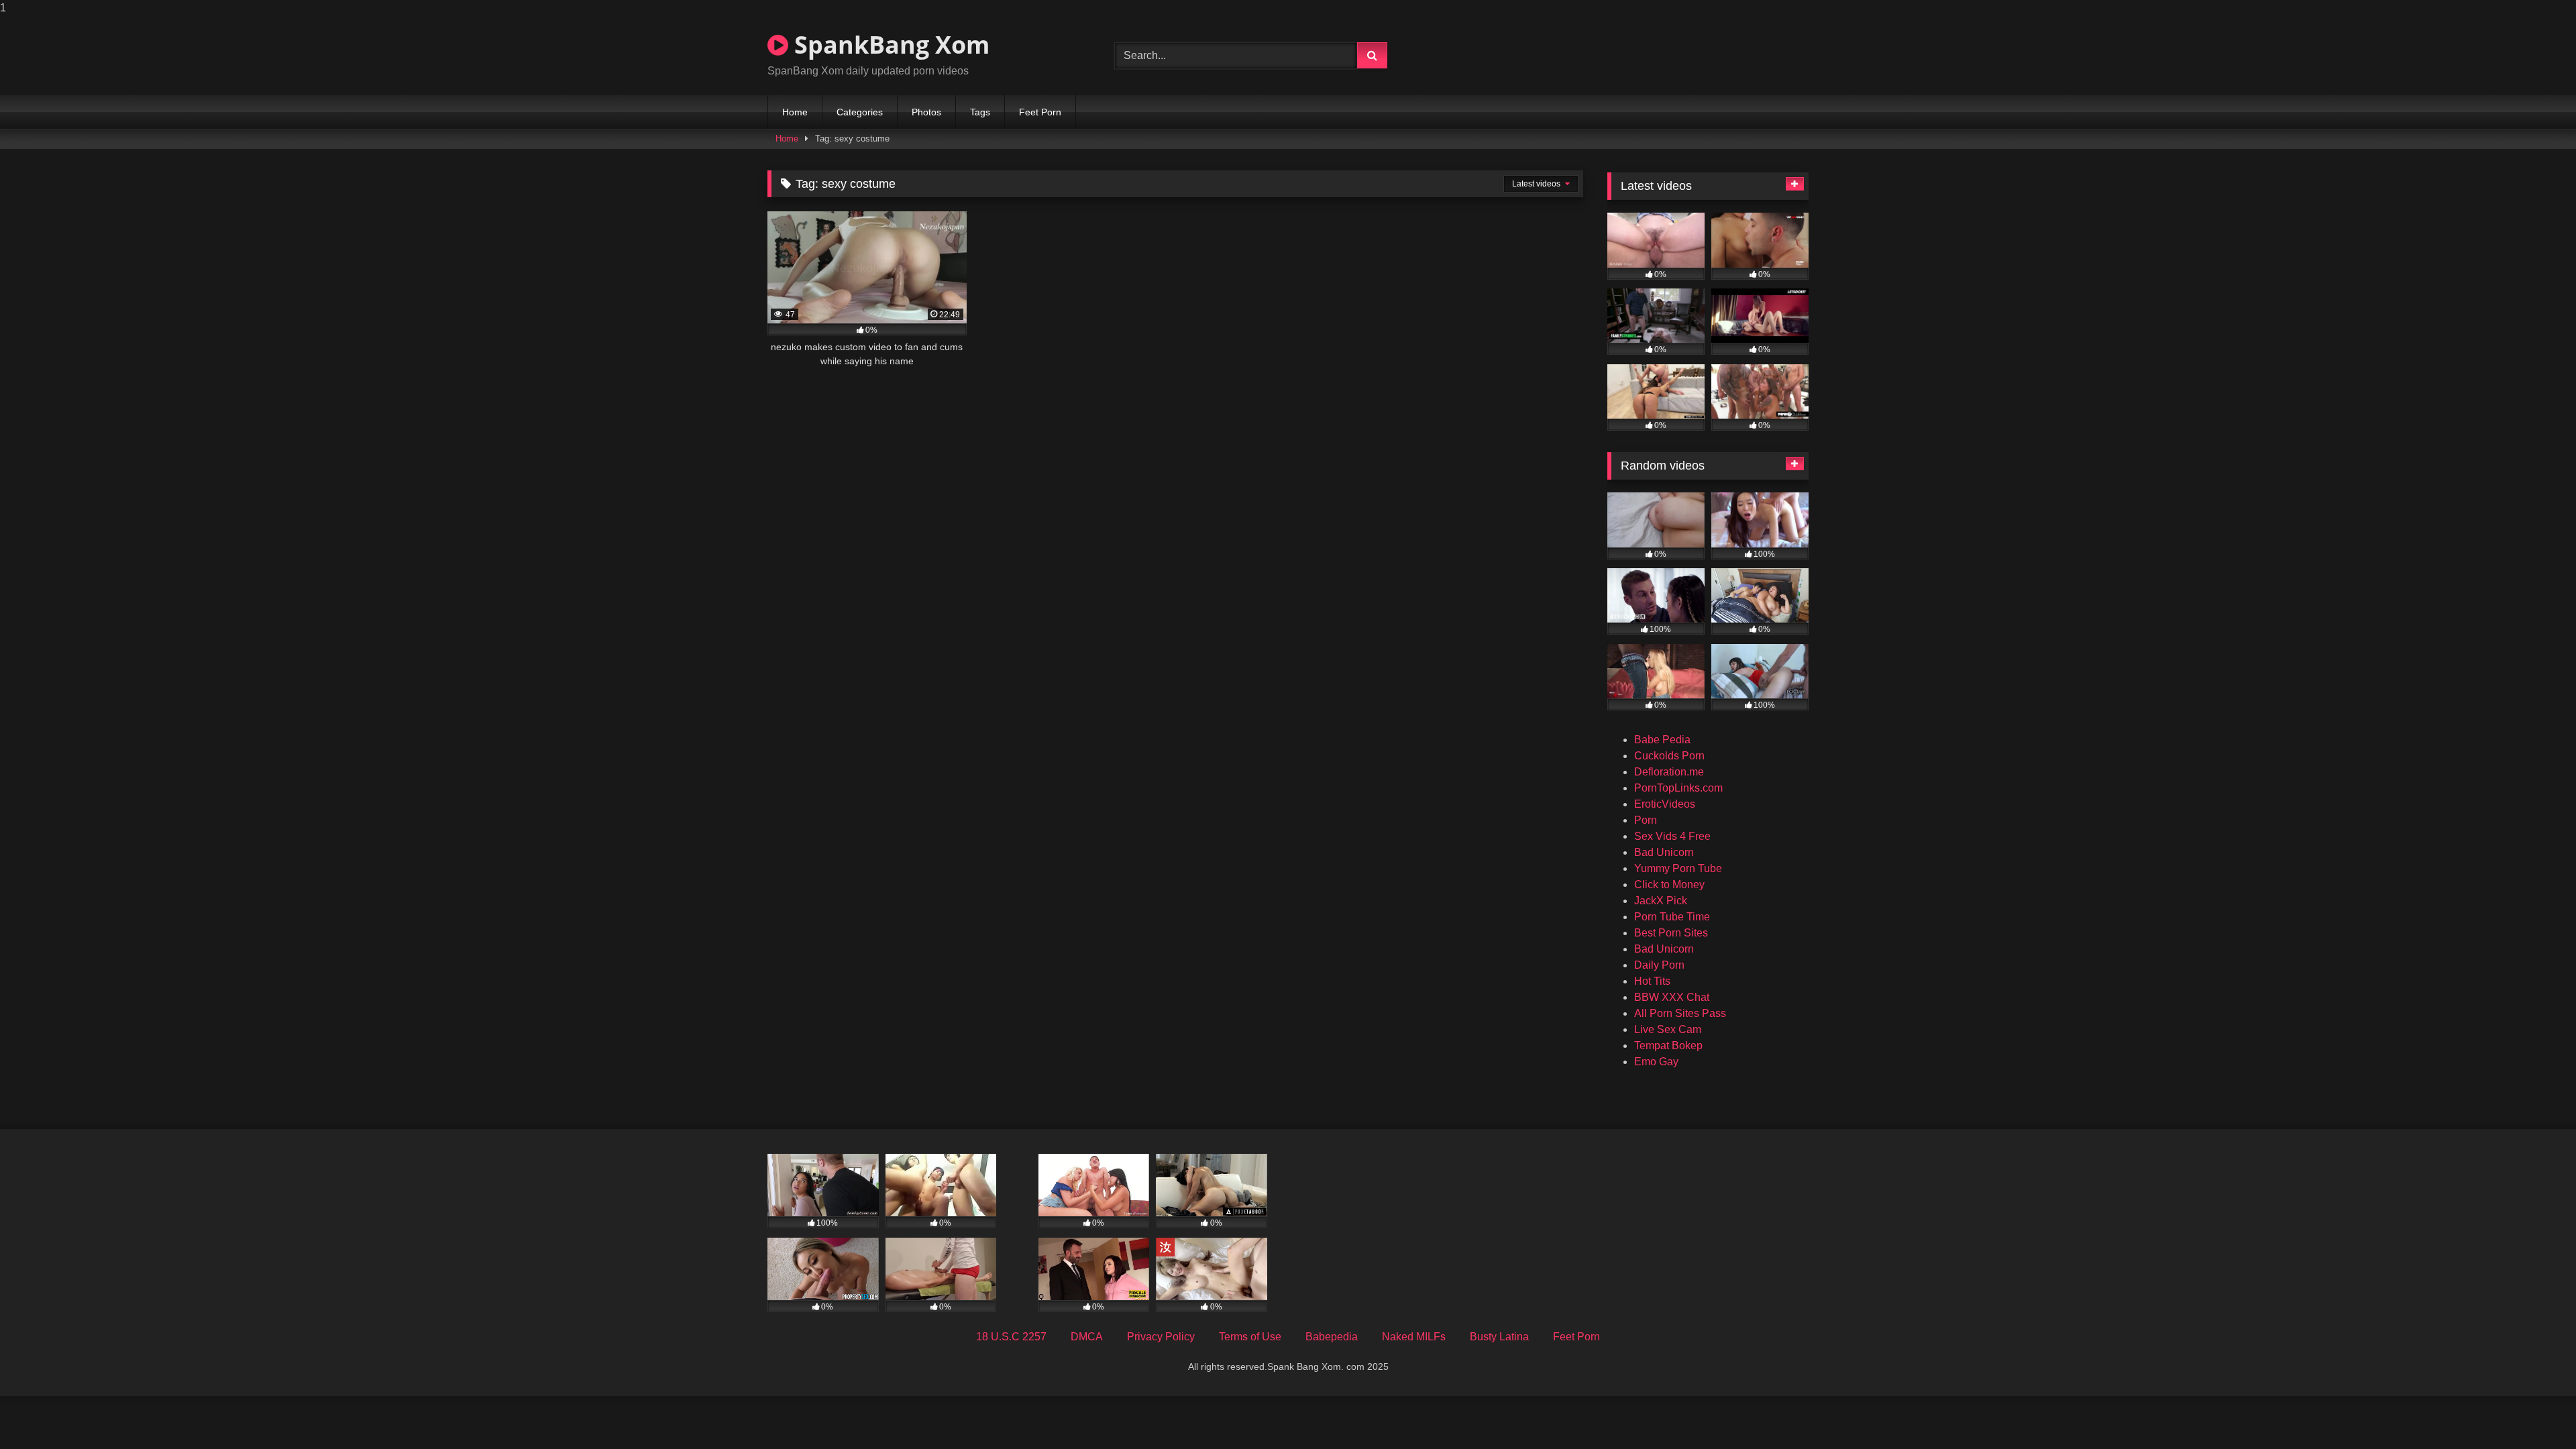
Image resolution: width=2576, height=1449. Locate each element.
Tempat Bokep (1668, 1045)
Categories (860, 112)
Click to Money (1669, 884)
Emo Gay (1656, 1062)
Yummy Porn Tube (1678, 868)
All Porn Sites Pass (1680, 1013)
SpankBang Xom (889, 45)
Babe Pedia (1662, 740)
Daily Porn (1659, 965)
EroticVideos (1665, 804)
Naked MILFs (1414, 1337)
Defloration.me (1669, 772)
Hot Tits (1652, 981)
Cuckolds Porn (1669, 756)
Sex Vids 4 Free (1672, 836)
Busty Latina (1499, 1337)
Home (795, 112)
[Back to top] (2534, 1412)
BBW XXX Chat (1672, 997)
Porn (1646, 820)
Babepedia (1332, 1337)
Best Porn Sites (1671, 933)
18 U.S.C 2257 (1011, 1337)
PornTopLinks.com (1678, 788)
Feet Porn (1040, 112)
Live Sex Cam (1668, 1029)
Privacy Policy (1161, 1337)
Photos (926, 112)
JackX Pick (1661, 901)
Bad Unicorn (1664, 852)
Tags (980, 112)
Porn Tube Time (1672, 917)
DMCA (1087, 1337)
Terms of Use (1250, 1337)
